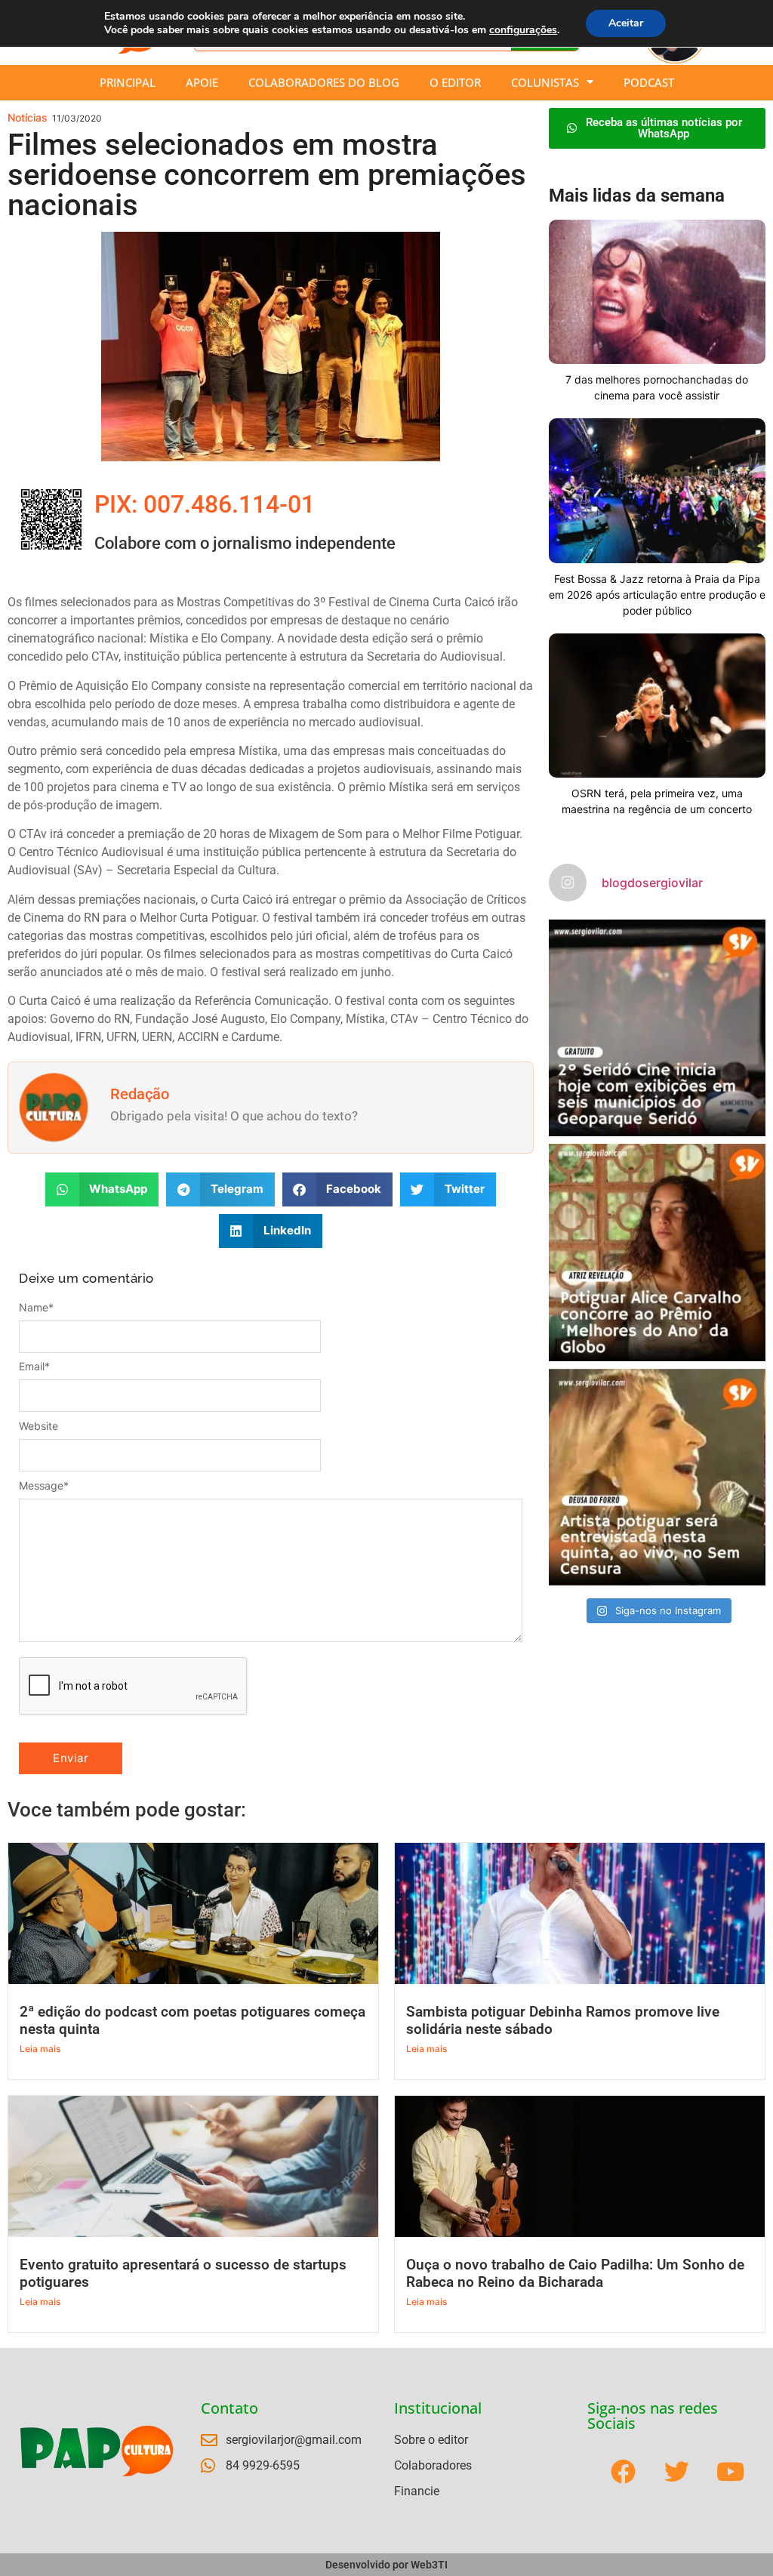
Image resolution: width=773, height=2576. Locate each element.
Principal (128, 82)
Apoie (202, 82)
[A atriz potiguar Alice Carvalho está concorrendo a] (657, 1252)
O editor (455, 82)
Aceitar (626, 23)
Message (44, 1486)
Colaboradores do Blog (324, 82)
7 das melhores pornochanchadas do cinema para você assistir (657, 387)
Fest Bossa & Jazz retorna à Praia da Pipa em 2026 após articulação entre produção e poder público (657, 595)
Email (34, 1367)
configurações (523, 30)
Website (38, 1426)
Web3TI (429, 2565)
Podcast (649, 82)
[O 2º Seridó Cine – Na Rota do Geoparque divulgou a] (657, 1028)
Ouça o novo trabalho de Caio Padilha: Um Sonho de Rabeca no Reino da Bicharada (575, 2273)
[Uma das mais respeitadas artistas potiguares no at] (657, 1477)
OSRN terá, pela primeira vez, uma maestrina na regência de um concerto (657, 801)
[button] (102, 1189)
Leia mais (40, 2049)
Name (36, 1308)
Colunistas (545, 82)
